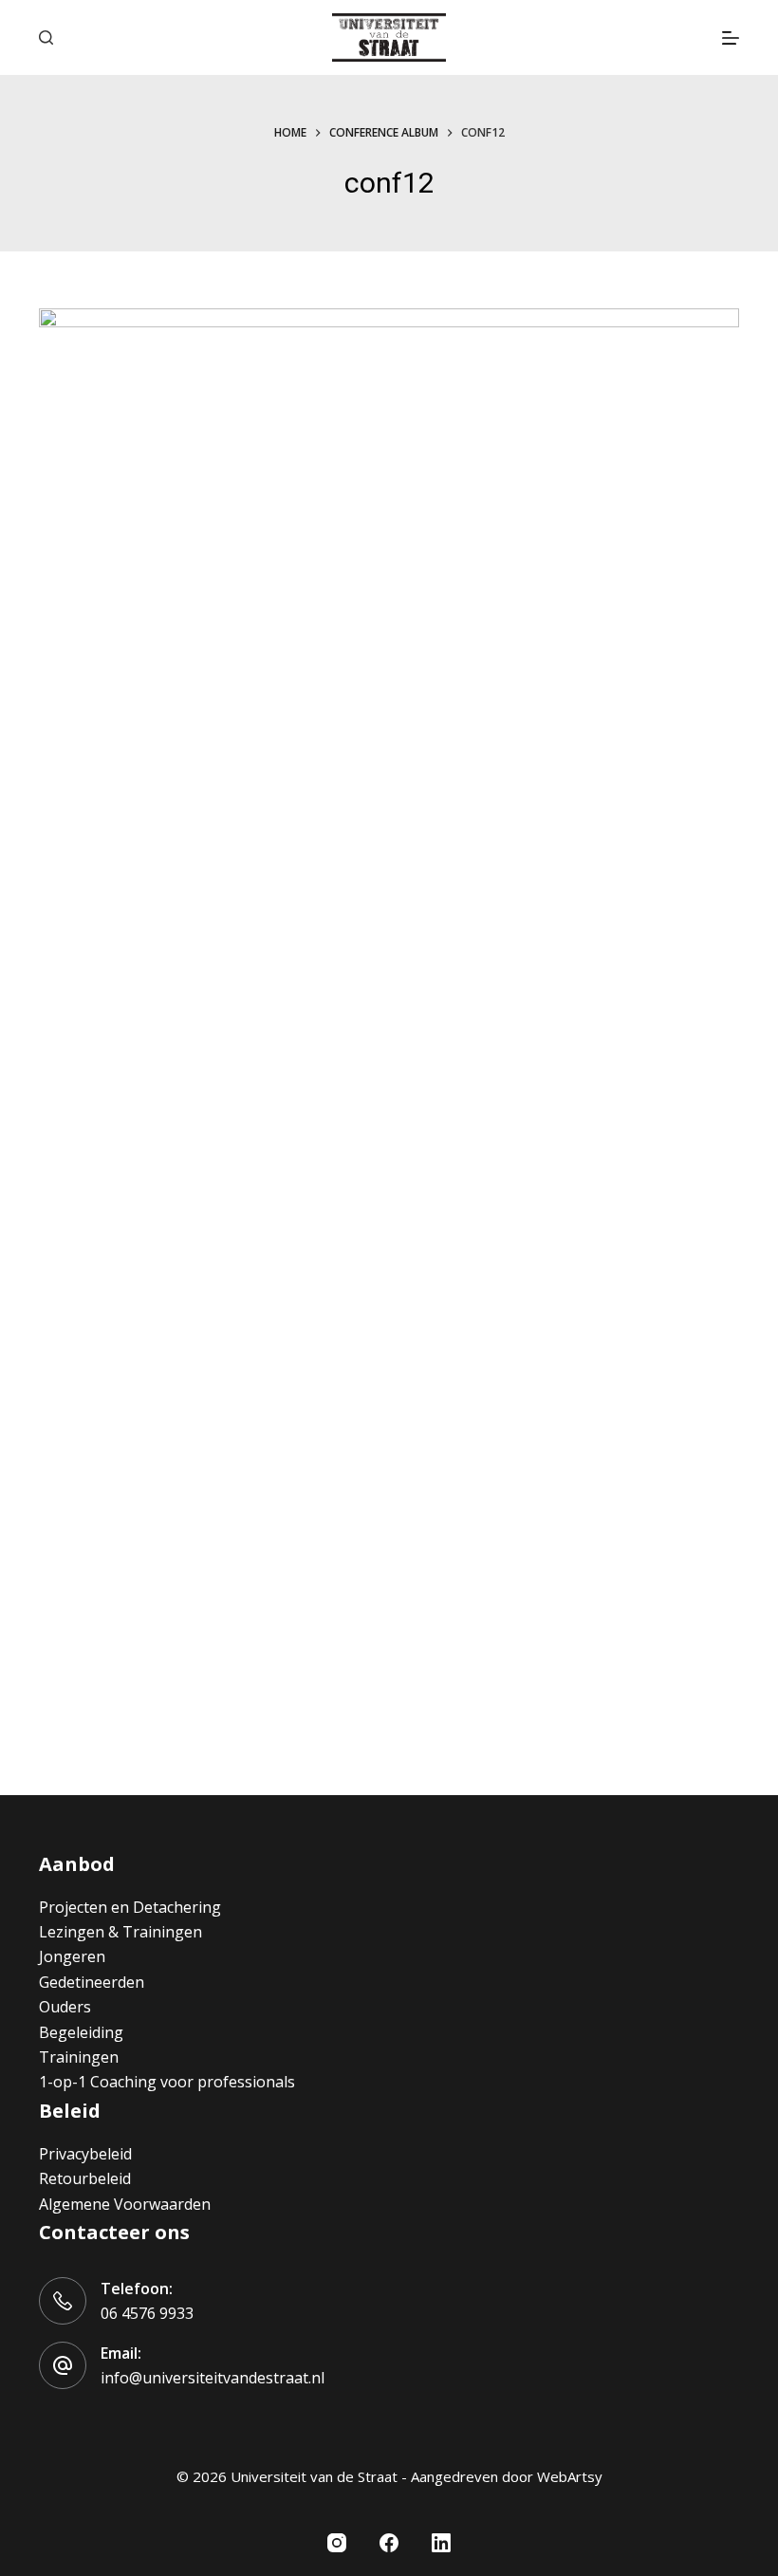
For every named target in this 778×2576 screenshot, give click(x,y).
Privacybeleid (85, 2154)
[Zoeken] (46, 37)
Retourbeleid (85, 2178)
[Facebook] (389, 2543)
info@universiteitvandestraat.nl (213, 2378)
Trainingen (79, 2057)
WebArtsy (570, 2476)
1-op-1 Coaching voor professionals (167, 2082)
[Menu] (731, 38)
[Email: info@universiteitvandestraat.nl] (63, 2365)
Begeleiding (81, 2032)
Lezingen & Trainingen (120, 1932)
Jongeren (72, 1956)
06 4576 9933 (147, 2313)
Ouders (65, 2007)
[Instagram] (337, 2543)
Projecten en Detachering (130, 1907)
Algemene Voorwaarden (125, 2204)
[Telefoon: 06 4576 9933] (63, 2301)
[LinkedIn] (441, 2543)
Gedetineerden (92, 1982)
